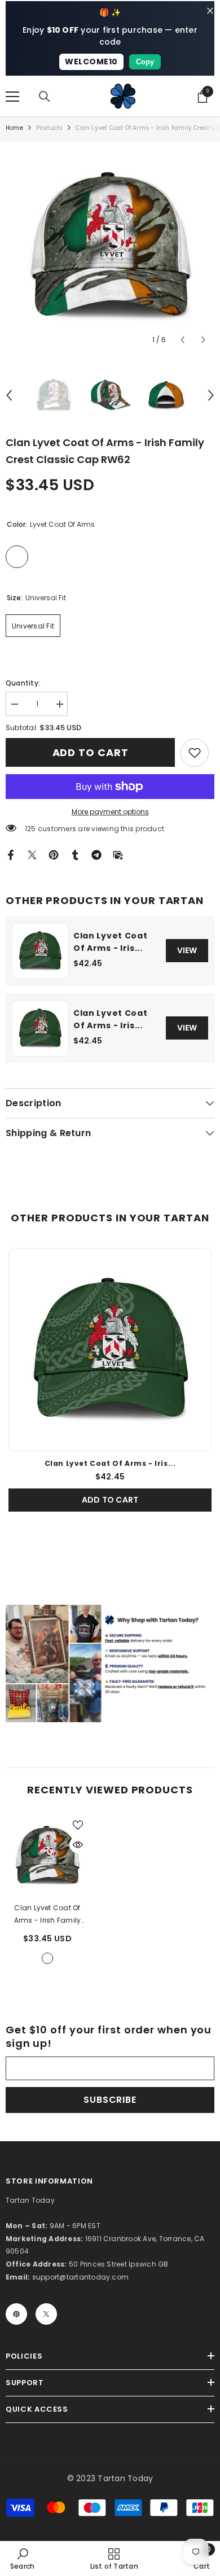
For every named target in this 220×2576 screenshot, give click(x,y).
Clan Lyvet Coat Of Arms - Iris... (111, 942)
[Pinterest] (54, 854)
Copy (145, 62)
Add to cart (91, 752)
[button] (182, 340)
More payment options (110, 812)
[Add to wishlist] (78, 1825)
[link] (195, 753)
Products (50, 128)
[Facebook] (11, 854)
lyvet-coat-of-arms (47, 1958)
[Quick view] (78, 1845)
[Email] (118, 854)
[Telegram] (96, 854)
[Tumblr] (75, 854)
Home (14, 128)
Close (210, 11)
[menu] (12, 97)
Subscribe (110, 2100)
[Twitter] (32, 854)
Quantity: (23, 683)
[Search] (45, 97)
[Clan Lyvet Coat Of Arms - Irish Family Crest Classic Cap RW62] (47, 1855)
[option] (110, 246)
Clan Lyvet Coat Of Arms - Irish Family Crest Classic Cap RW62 (48, 1915)
